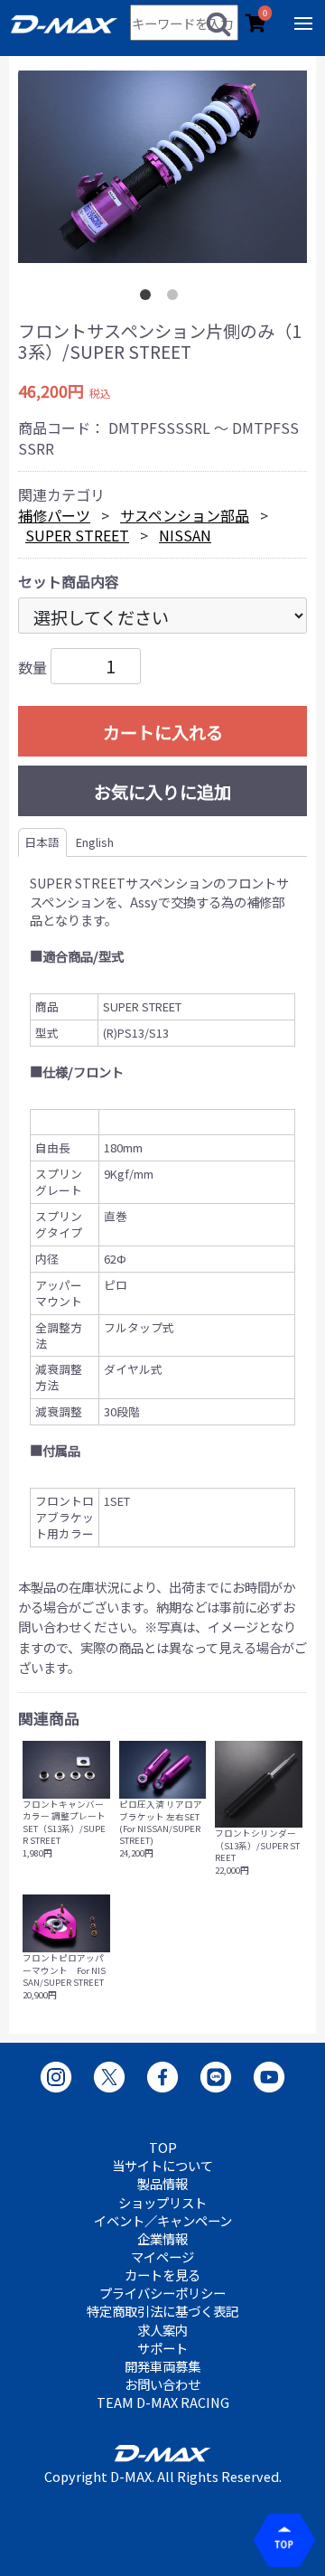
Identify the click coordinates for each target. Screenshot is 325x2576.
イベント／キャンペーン (163, 2221)
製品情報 (162, 2184)
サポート (162, 2348)
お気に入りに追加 (162, 792)
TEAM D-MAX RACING (163, 2402)
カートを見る (162, 2275)
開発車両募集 (162, 2366)
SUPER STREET (77, 535)
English (95, 842)
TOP (163, 2148)
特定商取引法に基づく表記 (162, 2311)
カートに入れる (163, 732)
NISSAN (185, 535)
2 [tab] (176, 298)
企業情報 (162, 2239)
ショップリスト (162, 2203)
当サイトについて (162, 2166)
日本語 (42, 842)
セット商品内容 (69, 581)
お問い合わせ (162, 2384)
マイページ (162, 2257)
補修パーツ (54, 515)
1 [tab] (149, 298)
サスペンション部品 (185, 515)
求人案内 (162, 2330)
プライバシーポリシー (162, 2293)
